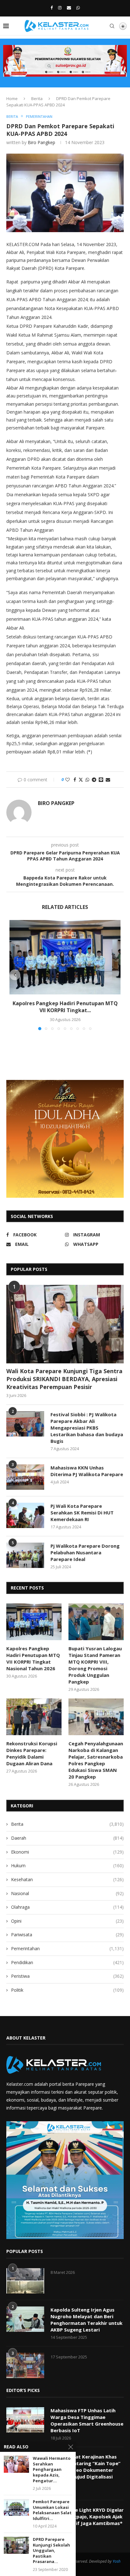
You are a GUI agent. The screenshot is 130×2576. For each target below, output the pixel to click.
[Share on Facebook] (75, 780)
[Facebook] (52, 8)
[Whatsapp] (78, 8)
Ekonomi (67, 1852)
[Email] (69, 8)
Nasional (67, 1893)
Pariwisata (67, 1935)
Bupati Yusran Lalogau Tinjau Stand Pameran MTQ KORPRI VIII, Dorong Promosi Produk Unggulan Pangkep (95, 1665)
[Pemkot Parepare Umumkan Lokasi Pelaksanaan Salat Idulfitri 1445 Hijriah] (16, 2507)
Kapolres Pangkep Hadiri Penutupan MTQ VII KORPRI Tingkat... (65, 1007)
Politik (67, 1990)
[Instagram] (60, 8)
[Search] (112, 26)
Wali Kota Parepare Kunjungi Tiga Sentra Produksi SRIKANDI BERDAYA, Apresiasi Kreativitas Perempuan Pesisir (64, 1379)
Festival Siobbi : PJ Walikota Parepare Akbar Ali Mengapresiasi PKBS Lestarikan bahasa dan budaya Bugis (87, 1428)
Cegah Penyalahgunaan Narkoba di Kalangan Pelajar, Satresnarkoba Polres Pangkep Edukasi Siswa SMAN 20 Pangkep (96, 1760)
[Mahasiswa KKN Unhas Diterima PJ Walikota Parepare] (25, 1477)
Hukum (67, 1865)
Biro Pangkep (41, 142)
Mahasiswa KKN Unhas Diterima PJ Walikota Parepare (87, 1471)
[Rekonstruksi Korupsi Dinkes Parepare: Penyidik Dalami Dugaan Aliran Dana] (34, 1717)
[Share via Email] (108, 780)
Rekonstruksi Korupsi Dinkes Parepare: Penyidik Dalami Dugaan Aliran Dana (32, 1753)
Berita (37, 98)
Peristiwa (67, 1976)
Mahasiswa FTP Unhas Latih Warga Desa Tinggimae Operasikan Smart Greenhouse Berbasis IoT (87, 2420)
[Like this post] (68, 780)
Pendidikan (67, 1962)
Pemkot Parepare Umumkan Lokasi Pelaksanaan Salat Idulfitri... (52, 2510)
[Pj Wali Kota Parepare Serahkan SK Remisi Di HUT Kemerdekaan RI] (25, 1515)
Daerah (67, 1838)
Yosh (117, 2561)
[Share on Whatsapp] (87, 780)
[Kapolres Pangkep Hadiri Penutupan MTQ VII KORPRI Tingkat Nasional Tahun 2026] (65, 957)
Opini (67, 1921)
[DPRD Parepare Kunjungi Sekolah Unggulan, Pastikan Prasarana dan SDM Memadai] (16, 2545)
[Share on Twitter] (81, 780)
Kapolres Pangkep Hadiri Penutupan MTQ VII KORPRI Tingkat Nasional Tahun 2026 (33, 1658)
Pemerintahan (67, 1948)
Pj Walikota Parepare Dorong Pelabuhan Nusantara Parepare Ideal (85, 1552)
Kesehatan (67, 1879)
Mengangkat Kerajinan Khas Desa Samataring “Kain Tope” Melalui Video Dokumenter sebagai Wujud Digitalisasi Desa (86, 2470)
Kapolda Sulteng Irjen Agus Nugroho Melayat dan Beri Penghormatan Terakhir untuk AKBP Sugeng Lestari (86, 2320)
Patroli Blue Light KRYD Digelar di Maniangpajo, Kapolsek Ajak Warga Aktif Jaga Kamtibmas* (87, 2516)
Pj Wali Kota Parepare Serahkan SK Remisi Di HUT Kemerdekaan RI (82, 1513)
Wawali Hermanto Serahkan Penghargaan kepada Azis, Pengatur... (52, 2469)
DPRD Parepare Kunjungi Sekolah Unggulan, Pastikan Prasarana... (51, 2551)
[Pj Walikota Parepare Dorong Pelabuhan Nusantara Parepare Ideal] (25, 1555)
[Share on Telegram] (94, 780)
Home (12, 98)
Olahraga (67, 1907)
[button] (15, 975)
